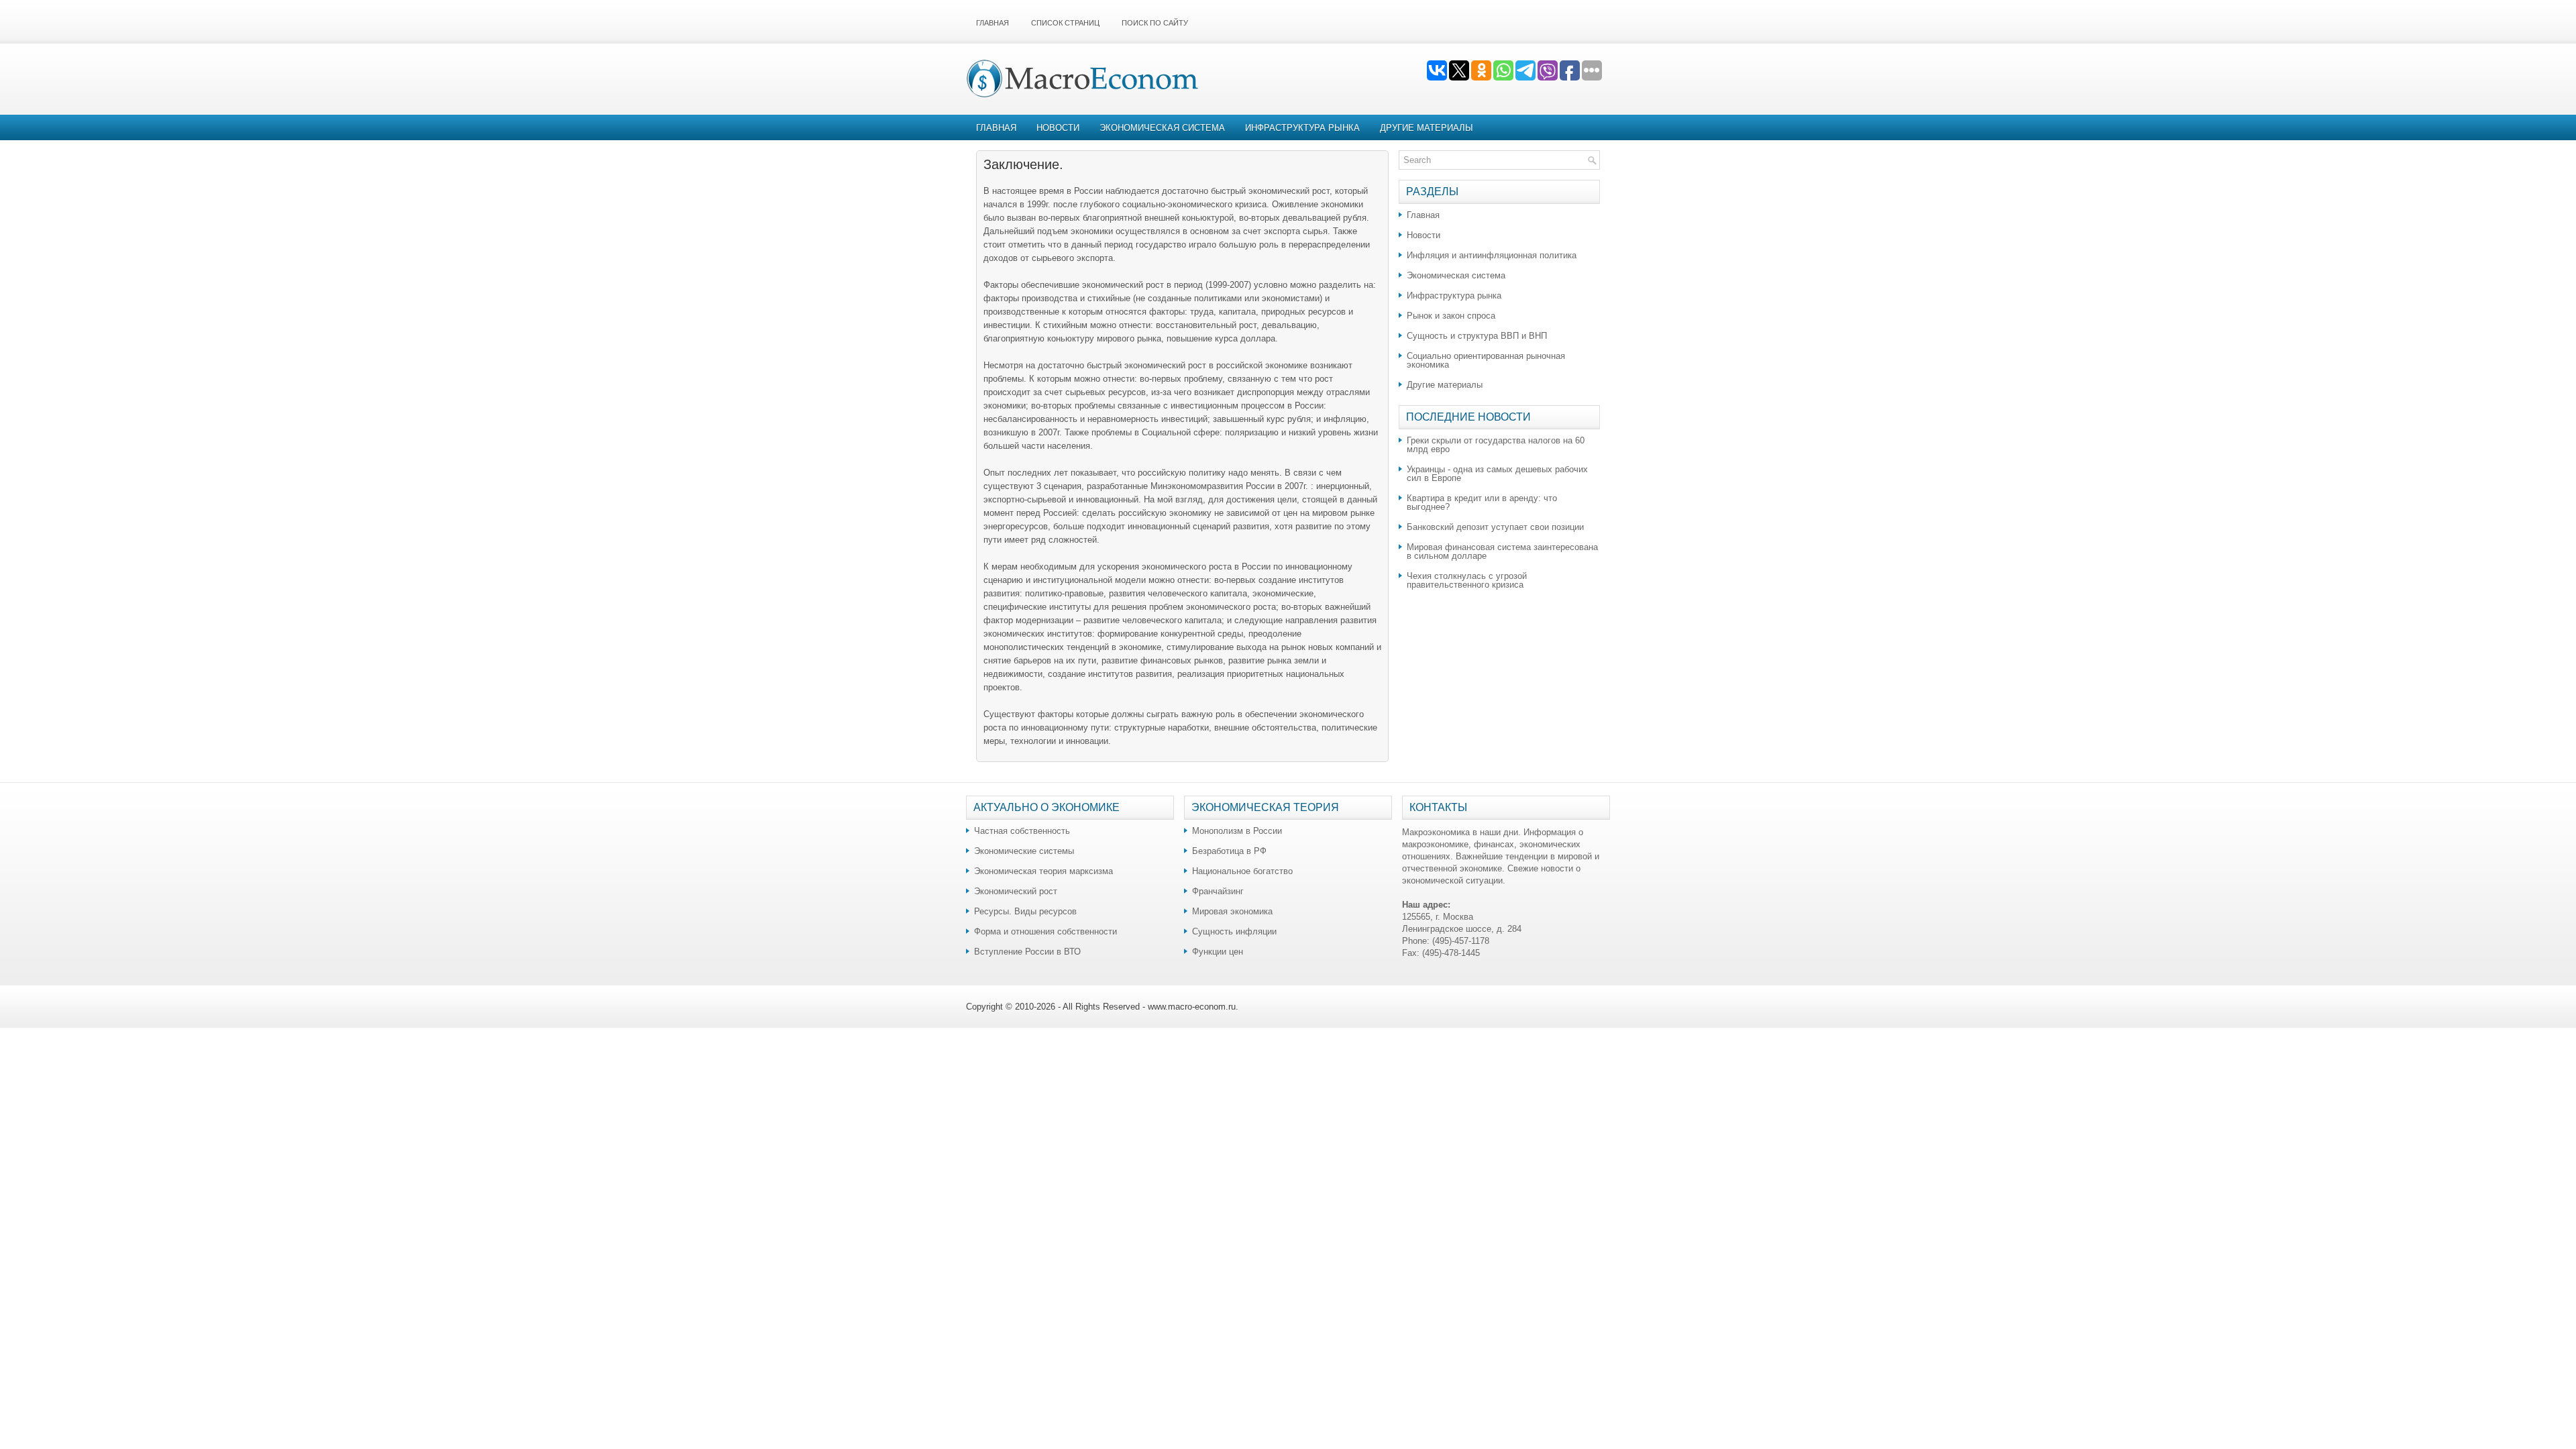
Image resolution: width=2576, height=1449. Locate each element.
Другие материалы (1427, 128)
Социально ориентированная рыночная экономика (1486, 360)
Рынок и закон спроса (1451, 316)
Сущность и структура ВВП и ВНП (1477, 336)
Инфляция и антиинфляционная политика (1492, 255)
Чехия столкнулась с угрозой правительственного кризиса (1467, 580)
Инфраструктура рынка (1302, 128)
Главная (992, 23)
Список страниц (1065, 23)
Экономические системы (1024, 851)
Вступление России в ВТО (1027, 952)
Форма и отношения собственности (1045, 931)
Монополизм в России (1237, 831)
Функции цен (1218, 952)
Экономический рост (1016, 891)
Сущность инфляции (1234, 931)
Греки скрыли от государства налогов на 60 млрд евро (1496, 445)
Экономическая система (1162, 128)
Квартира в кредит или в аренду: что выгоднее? (1482, 502)
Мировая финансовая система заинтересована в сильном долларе (1502, 551)
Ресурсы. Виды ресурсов (1025, 911)
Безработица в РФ (1229, 851)
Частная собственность (1022, 831)
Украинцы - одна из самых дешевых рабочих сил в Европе (1497, 474)
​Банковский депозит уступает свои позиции (1495, 527)
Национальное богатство (1242, 871)
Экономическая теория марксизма (1043, 871)
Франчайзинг (1218, 891)
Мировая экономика (1232, 911)
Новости (1058, 128)
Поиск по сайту (1155, 23)
